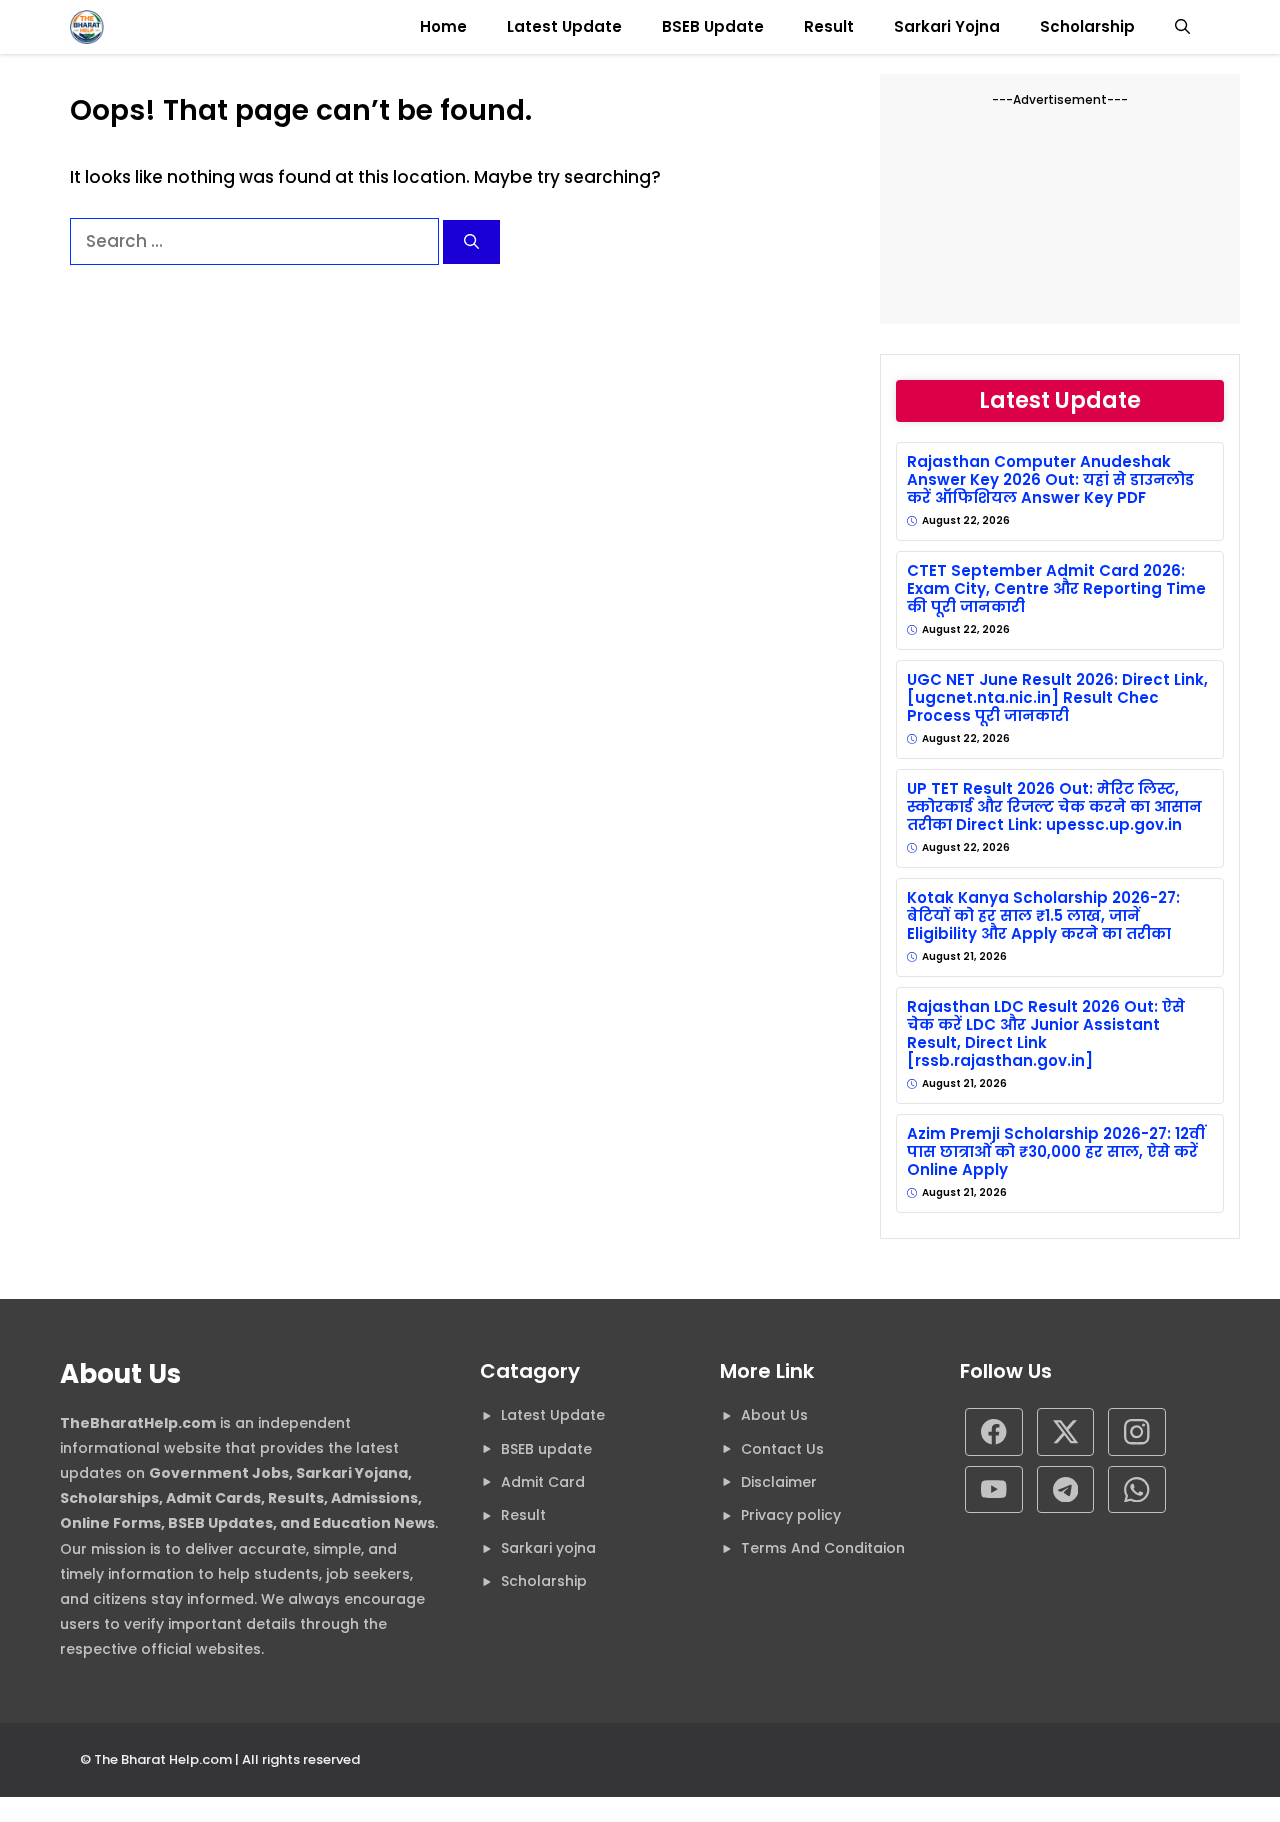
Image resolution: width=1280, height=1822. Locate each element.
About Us (774, 1415)
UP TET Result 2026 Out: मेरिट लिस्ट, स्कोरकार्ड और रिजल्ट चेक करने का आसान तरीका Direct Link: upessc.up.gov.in (1054, 807)
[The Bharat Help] (87, 27)
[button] (1182, 27)
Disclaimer (779, 1482)
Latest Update (564, 26)
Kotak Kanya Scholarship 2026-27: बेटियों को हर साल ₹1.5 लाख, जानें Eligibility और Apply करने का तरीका (1043, 916)
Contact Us (782, 1449)
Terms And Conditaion (823, 1548)
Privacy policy (791, 1515)
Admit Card (543, 1482)
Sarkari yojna (548, 1548)
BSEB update (546, 1449)
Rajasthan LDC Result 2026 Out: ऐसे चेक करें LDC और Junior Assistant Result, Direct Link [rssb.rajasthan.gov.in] (1046, 1034)
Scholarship (1087, 26)
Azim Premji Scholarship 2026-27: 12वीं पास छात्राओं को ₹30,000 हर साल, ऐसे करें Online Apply (1056, 1152)
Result (829, 26)
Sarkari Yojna (947, 26)
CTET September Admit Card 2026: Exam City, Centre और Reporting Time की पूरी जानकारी (1056, 589)
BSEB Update (713, 26)
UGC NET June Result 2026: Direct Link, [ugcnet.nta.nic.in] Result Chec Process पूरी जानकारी (1057, 698)
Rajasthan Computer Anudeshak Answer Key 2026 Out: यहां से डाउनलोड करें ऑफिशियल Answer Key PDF (1050, 480)
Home (443, 26)
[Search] (471, 242)
